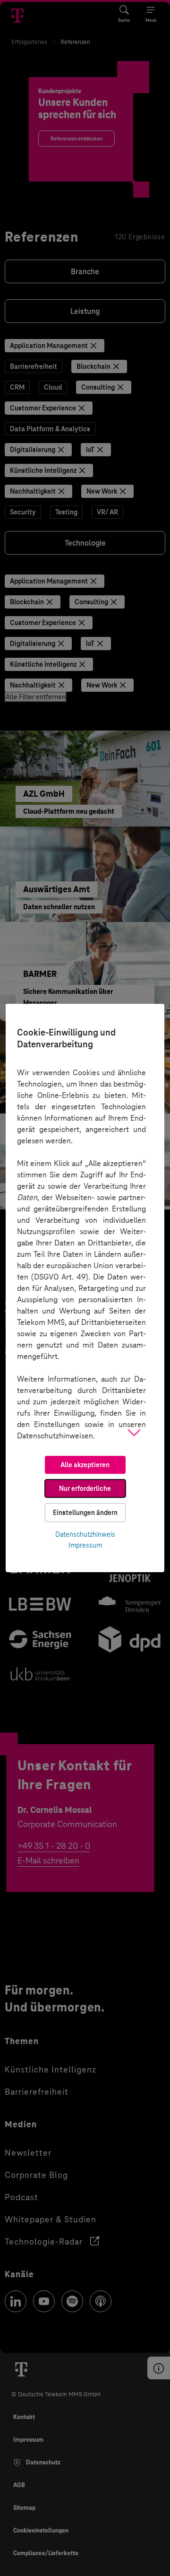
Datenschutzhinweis (85, 1534)
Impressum (85, 1545)
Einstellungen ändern (85, 1513)
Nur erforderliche (85, 1488)
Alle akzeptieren (85, 1465)
